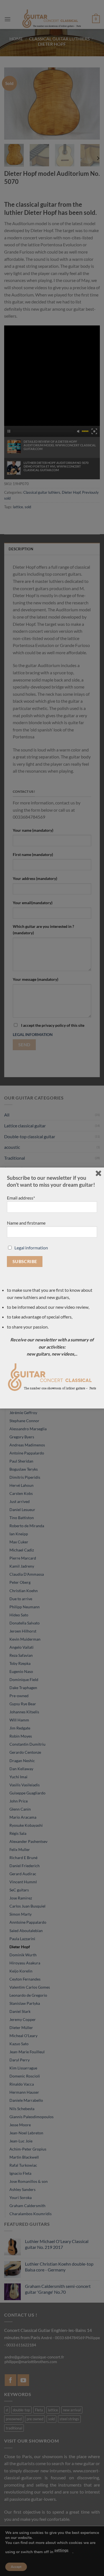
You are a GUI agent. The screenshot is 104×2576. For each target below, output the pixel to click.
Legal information (31, 1248)
